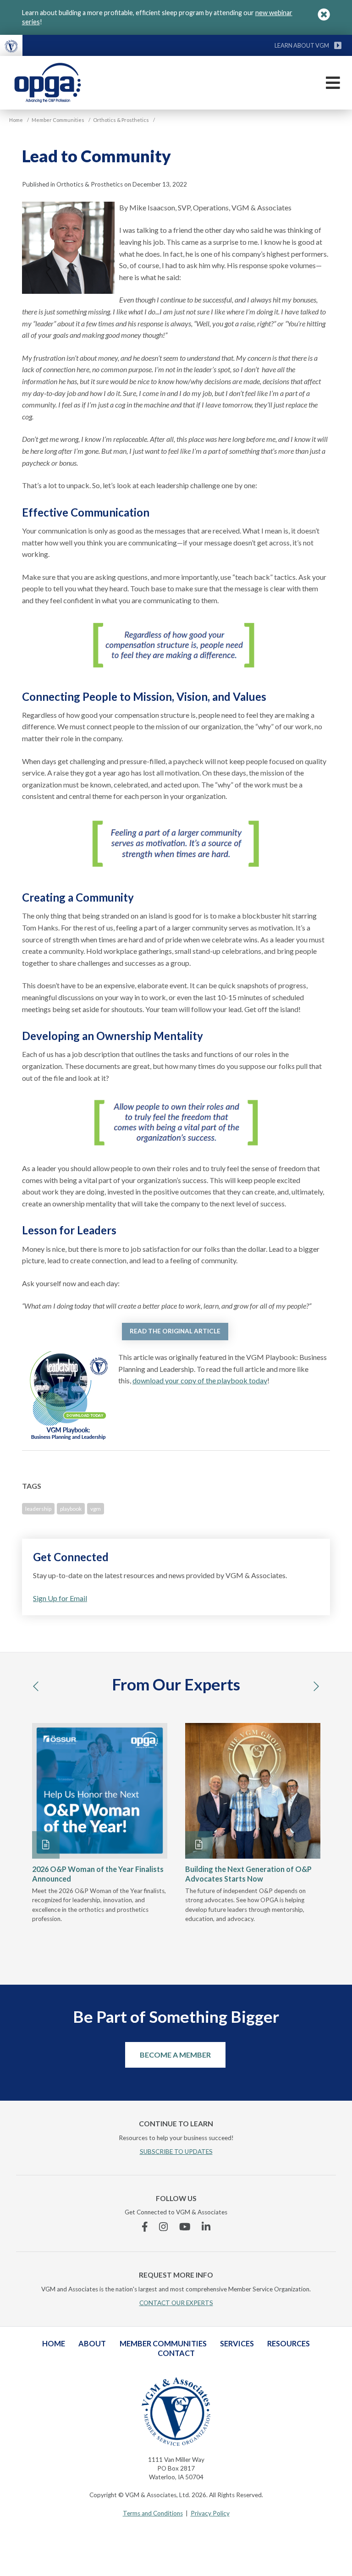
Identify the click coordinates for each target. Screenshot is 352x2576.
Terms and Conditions (153, 2513)
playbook (71, 1509)
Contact (176, 2353)
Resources (289, 2343)
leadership (38, 1509)
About (92, 2343)
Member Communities (163, 2343)
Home (54, 2343)
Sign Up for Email (60, 1598)
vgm (96, 1509)
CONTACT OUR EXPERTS (176, 2303)
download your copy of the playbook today (200, 1380)
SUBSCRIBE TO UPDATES (176, 2152)
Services (237, 2343)
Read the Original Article (175, 1331)
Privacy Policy (210, 2513)
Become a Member (175, 2055)
